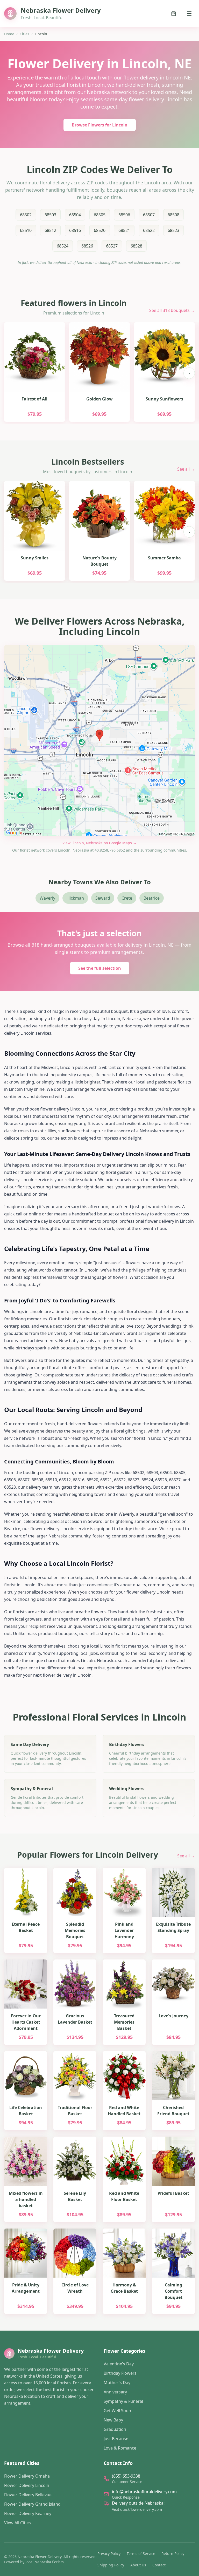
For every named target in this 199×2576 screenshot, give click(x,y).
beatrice (152, 898)
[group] (99, 373)
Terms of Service (141, 2554)
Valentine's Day (119, 2364)
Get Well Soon (117, 2411)
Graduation (115, 2429)
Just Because (116, 2439)
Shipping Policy (111, 2565)
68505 (100, 215)
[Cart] (174, 14)
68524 (63, 246)
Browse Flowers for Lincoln (100, 125)
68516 (75, 230)
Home (9, 34)
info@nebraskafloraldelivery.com (144, 2492)
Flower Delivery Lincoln (27, 2485)
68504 (75, 215)
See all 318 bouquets (172, 310)
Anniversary (115, 2392)
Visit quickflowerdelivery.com (137, 2509)
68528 (136, 246)
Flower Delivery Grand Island (32, 2504)
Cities (24, 34)
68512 (50, 230)
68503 (50, 215)
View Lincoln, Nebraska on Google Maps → (99, 843)
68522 (149, 230)
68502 (26, 215)
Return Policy (173, 2554)
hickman (75, 898)
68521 (124, 230)
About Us (138, 2565)
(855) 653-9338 (126, 2476)
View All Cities (17, 2523)
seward (103, 898)
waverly (47, 898)
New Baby (113, 2420)
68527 (112, 246)
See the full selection (100, 968)
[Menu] (189, 14)
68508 (173, 215)
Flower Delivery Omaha (27, 2476)
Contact (159, 2565)
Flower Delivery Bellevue (28, 2495)
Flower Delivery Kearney (28, 2513)
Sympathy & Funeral (123, 2401)
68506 (124, 215)
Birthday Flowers (120, 2373)
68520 (100, 230)
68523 (173, 230)
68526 (87, 246)
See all (186, 469)
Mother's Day (117, 2383)
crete (127, 898)
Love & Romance (120, 2448)
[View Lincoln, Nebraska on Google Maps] (99, 741)
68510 (26, 230)
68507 (149, 215)
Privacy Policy (109, 2554)
